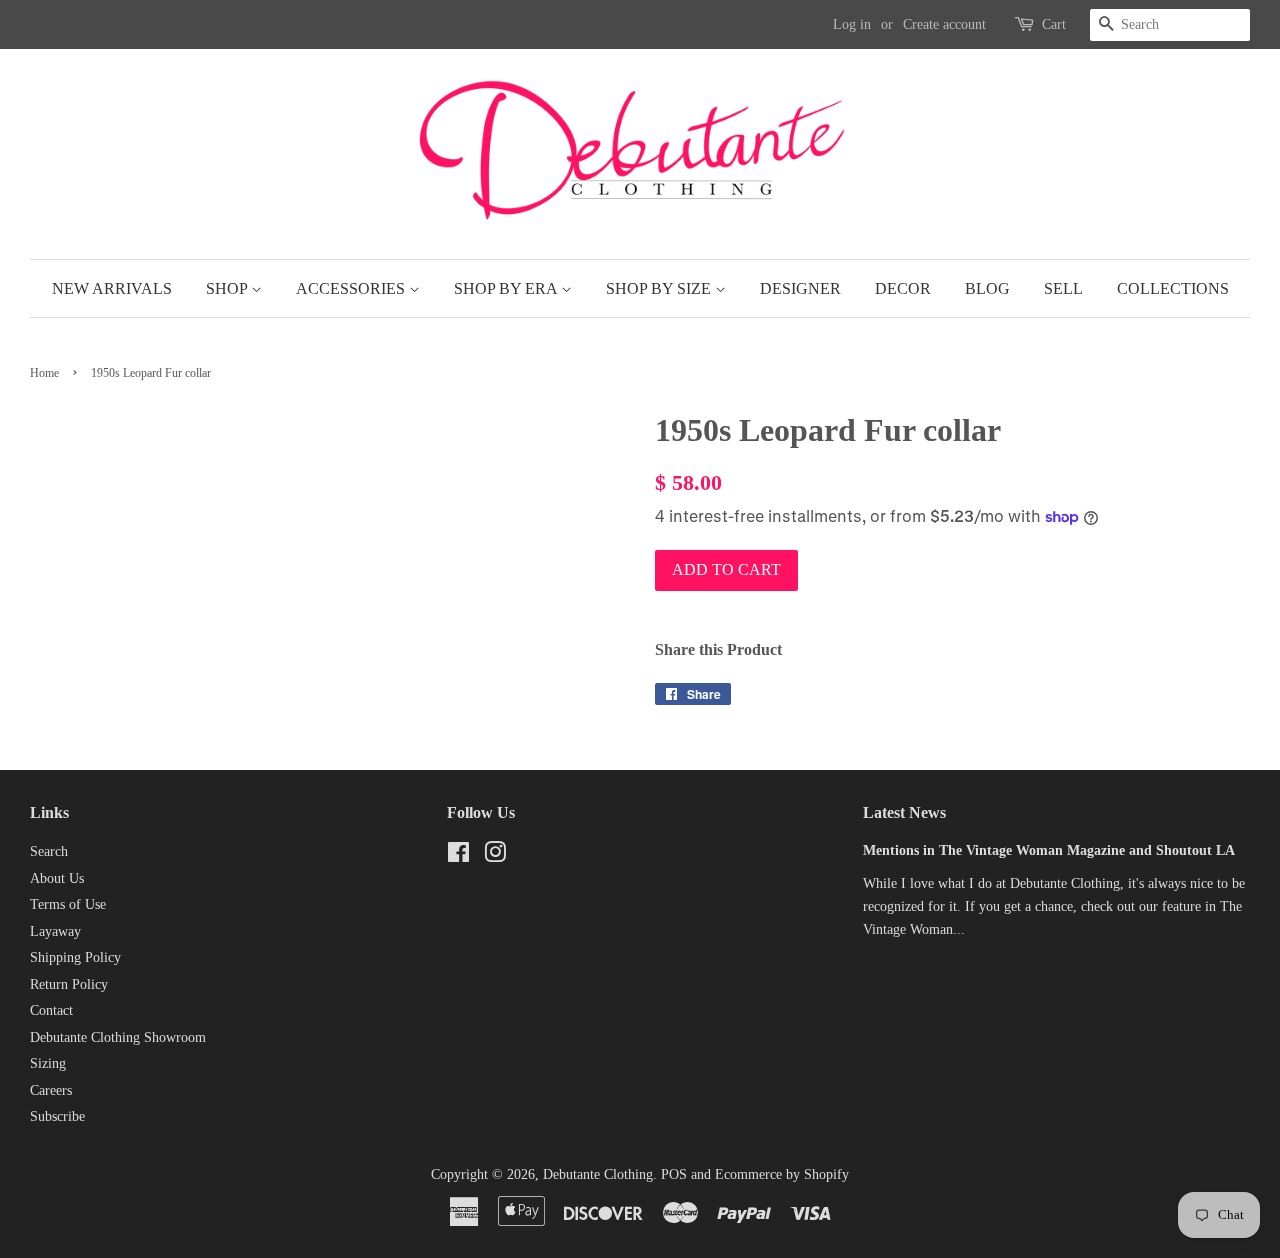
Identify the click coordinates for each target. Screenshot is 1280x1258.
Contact (51, 1010)
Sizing (48, 1063)
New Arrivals (112, 288)
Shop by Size (660, 288)
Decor (903, 288)
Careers (51, 1090)
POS (674, 1174)
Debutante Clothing (598, 1174)
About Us (57, 878)
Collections (1173, 288)
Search (49, 851)
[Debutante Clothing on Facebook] (458, 856)
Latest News (904, 812)
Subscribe (57, 1116)
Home (44, 373)
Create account (944, 24)
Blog (987, 288)
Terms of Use (68, 904)
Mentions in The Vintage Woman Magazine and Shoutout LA (1049, 850)
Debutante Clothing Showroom (118, 1037)
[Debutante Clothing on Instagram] (495, 856)
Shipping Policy (75, 957)
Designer (800, 288)
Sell (1063, 288)
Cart (1054, 24)
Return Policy (69, 984)
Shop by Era (507, 288)
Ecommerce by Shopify (782, 1174)
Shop (228, 288)
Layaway (55, 931)
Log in (852, 24)
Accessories (352, 288)
